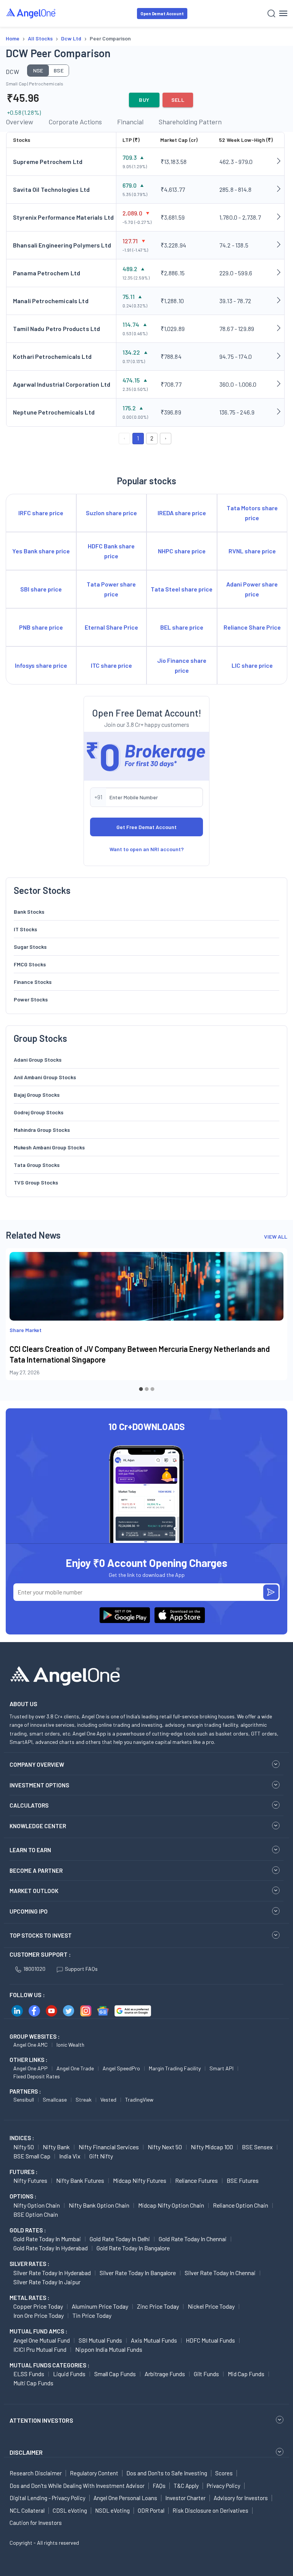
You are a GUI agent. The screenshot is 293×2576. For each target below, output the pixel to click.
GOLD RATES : (28, 2230)
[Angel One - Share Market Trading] (31, 13)
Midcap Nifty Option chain (171, 2205)
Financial (130, 122)
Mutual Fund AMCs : (38, 2331)
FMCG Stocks (30, 964)
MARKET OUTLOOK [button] (34, 1891)
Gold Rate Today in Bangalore (133, 2248)
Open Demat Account (162, 14)
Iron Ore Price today (39, 2315)
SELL (178, 100)
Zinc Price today (158, 2306)
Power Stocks (31, 999)
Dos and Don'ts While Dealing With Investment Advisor (77, 2486)
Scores (224, 2473)
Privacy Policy (224, 2486)
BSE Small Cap (32, 2156)
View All (276, 1237)
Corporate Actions (75, 122)
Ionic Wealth (70, 2045)
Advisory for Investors (241, 2498)
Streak (84, 2100)
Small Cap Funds (115, 2374)
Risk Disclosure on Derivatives (210, 2510)
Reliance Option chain (241, 2205)
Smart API (221, 2068)
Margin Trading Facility (175, 2068)
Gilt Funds (206, 2374)
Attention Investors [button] (41, 2420)
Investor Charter (185, 2498)
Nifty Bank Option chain (99, 2205)
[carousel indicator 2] (147, 1389)
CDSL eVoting (70, 2510)
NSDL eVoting (112, 2510)
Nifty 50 (24, 2147)
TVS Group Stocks (36, 1182)
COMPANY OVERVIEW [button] (37, 1764)
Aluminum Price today (100, 2306)
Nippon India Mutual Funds (109, 2349)
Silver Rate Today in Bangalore (138, 2273)
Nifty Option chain (37, 2205)
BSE (59, 70)
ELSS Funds (29, 2374)
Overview (19, 122)
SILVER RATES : (29, 2264)
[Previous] (17, 1321)
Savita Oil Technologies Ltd (51, 189)
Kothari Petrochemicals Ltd (52, 356)
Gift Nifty (101, 2156)
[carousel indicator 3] (152, 1389)
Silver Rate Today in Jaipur (47, 2282)
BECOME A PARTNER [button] (36, 1871)
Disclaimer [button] (26, 2452)
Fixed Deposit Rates (37, 2076)
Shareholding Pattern (190, 122)
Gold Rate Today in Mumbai (47, 2239)
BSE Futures (243, 2180)
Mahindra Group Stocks (42, 1130)
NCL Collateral (27, 2510)
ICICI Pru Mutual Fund (40, 2349)
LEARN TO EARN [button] (30, 1850)
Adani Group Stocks (38, 1060)
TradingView (139, 2100)
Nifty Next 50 (165, 2147)
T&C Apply (186, 2486)
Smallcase (55, 2100)
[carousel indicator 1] (141, 1389)
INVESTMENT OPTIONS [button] (39, 1785)
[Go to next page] (166, 439)
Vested (108, 2100)
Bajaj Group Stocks (37, 1095)
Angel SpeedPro (121, 2068)
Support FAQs (81, 1969)
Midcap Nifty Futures (140, 2180)
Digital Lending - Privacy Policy (47, 2498)
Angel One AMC (31, 2045)
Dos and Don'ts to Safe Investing (167, 2473)
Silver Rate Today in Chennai (220, 2273)
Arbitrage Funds (165, 2374)
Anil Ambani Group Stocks (45, 1077)
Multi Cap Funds (33, 2383)
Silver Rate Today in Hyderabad (52, 2273)
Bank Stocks (29, 912)
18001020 (34, 1969)
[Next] (276, 1321)
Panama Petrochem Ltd (47, 273)
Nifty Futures (30, 2180)
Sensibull (24, 2100)
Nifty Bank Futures (80, 2180)
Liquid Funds (69, 2374)
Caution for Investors (36, 2523)
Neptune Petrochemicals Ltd (54, 412)
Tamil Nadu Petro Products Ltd (56, 329)
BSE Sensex (257, 2147)
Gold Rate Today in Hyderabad (51, 2248)
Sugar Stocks (30, 947)
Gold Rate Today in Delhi (120, 2239)
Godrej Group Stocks (39, 1112)
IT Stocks (25, 929)
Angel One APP (31, 2068)
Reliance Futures (196, 2180)
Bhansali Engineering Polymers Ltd (62, 245)
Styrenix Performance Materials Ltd (63, 217)
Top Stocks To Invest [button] (41, 1935)
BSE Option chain (36, 2214)
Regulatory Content (94, 2473)
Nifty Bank (56, 2147)
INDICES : (22, 2138)
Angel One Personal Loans (125, 2498)
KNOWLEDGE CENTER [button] (38, 1826)
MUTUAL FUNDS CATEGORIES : (49, 2365)
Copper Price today (38, 2306)
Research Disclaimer (36, 2473)
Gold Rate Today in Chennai (193, 2239)
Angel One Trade (75, 2068)
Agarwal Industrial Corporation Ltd (62, 384)
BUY (144, 100)
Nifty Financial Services (109, 2147)
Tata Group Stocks (37, 1165)
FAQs (159, 2486)
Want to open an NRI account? (147, 849)
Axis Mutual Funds (154, 2340)
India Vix (70, 2156)
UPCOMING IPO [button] (29, 1911)
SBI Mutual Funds (100, 2340)
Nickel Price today (211, 2306)
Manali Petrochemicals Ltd (51, 301)
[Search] (271, 14)
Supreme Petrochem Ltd (48, 162)
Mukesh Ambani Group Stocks (49, 1147)
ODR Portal (151, 2510)
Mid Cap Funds (246, 2374)
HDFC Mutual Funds (210, 2340)
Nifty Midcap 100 (212, 2147)
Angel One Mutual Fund (42, 2340)
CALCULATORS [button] (29, 1805)
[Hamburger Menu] (283, 13)
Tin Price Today (92, 2315)
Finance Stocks (33, 982)
